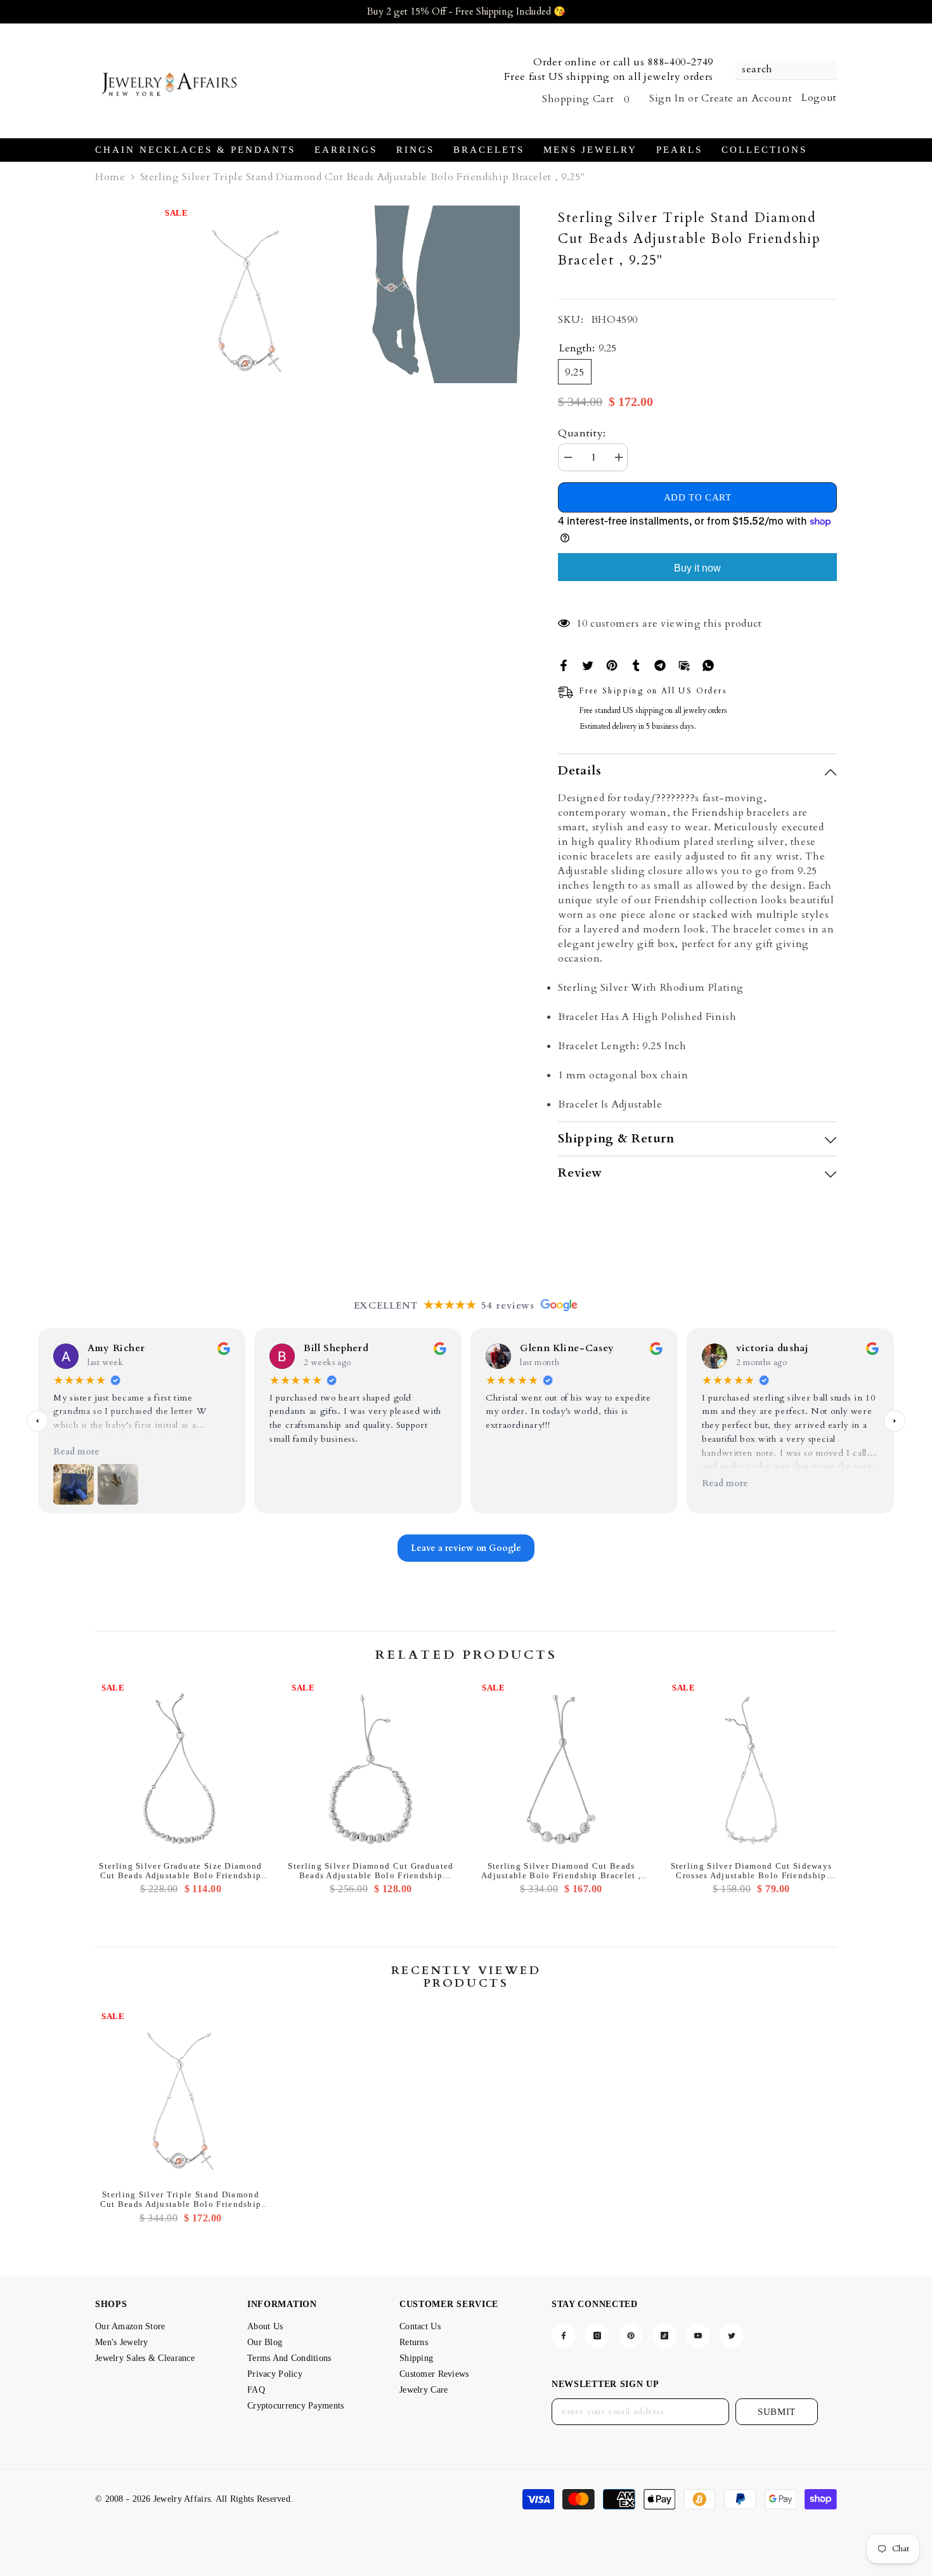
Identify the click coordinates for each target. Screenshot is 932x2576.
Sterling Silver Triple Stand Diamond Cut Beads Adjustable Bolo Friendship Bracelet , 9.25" (181, 2199)
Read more (76, 1452)
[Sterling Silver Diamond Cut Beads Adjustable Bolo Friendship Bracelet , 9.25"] (561, 1766)
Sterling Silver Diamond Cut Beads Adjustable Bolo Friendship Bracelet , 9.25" (561, 1871)
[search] (786, 70)
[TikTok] (664, 2336)
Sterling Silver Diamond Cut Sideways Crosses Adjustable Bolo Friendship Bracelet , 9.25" (752, 1871)
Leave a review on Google (466, 1549)
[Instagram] (597, 2336)
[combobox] (780, 70)
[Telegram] (660, 664)
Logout (819, 98)
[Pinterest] (612, 664)
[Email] (684, 664)
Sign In (667, 98)
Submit (777, 2412)
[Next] (895, 1421)
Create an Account (747, 98)
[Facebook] (564, 664)
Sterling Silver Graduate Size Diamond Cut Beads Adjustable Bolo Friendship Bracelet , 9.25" (180, 1871)
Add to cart (698, 498)
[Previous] (37, 1421)
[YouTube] (698, 2336)
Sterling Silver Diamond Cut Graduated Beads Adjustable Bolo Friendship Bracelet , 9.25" (371, 1871)
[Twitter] (588, 664)
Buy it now (697, 568)
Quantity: (582, 433)
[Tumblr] (636, 664)
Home (110, 177)
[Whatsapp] (708, 664)
